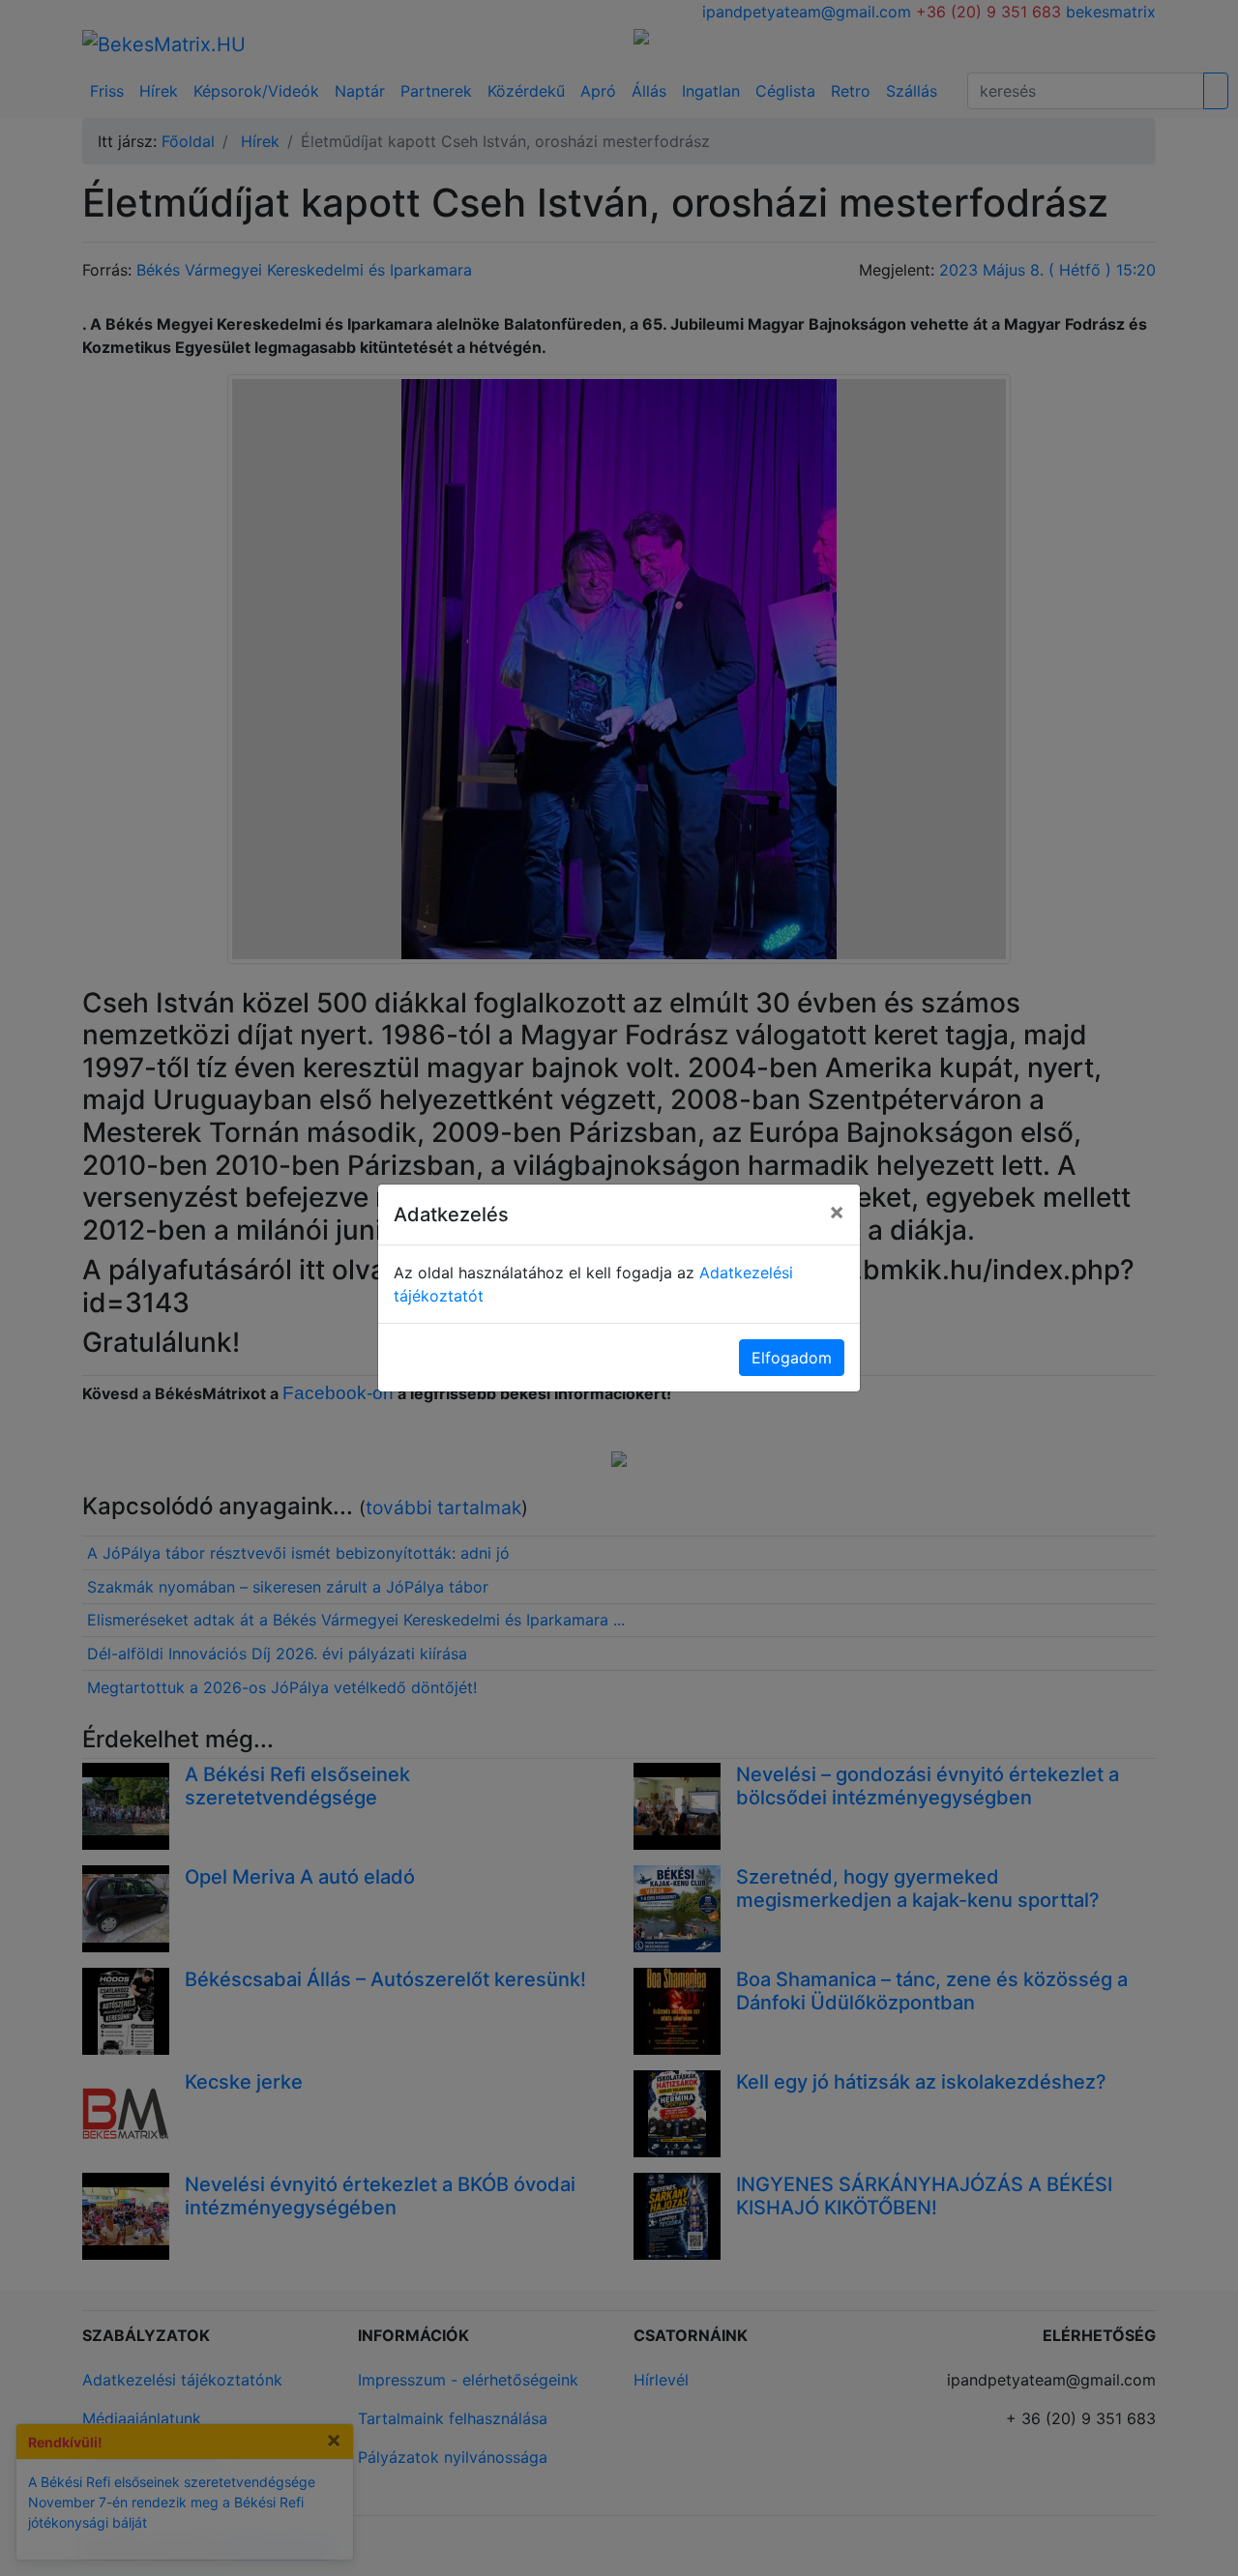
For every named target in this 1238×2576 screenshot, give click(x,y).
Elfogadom (792, 1358)
